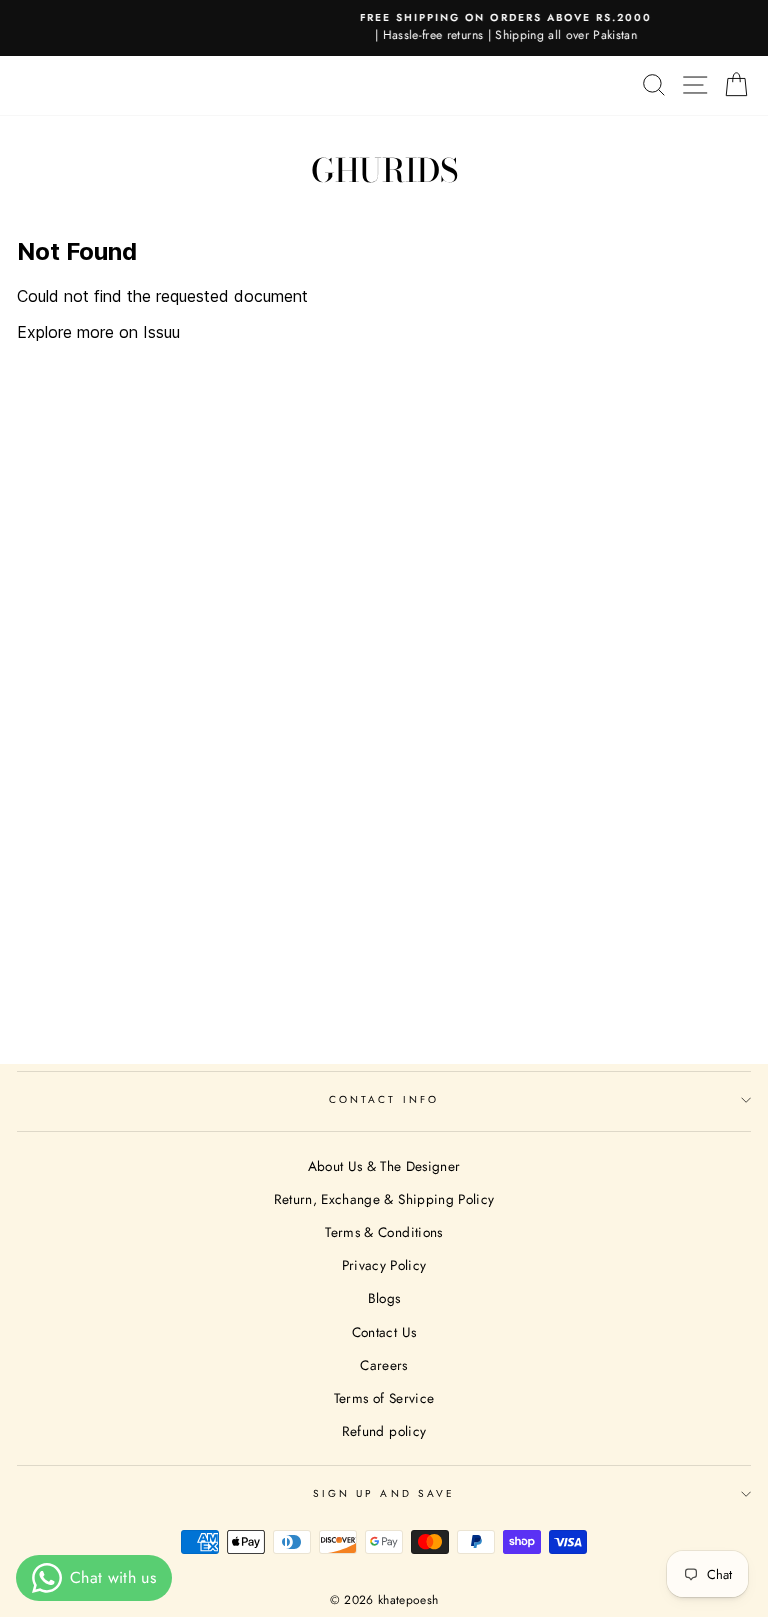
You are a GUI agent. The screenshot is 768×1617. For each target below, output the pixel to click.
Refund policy (384, 1431)
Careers (383, 1365)
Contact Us (384, 1332)
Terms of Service (384, 1398)
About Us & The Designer (384, 1166)
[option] (392, 28)
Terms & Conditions (383, 1232)
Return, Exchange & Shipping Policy (384, 1199)
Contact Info (384, 1099)
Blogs (384, 1298)
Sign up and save (384, 1493)
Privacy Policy (384, 1265)
